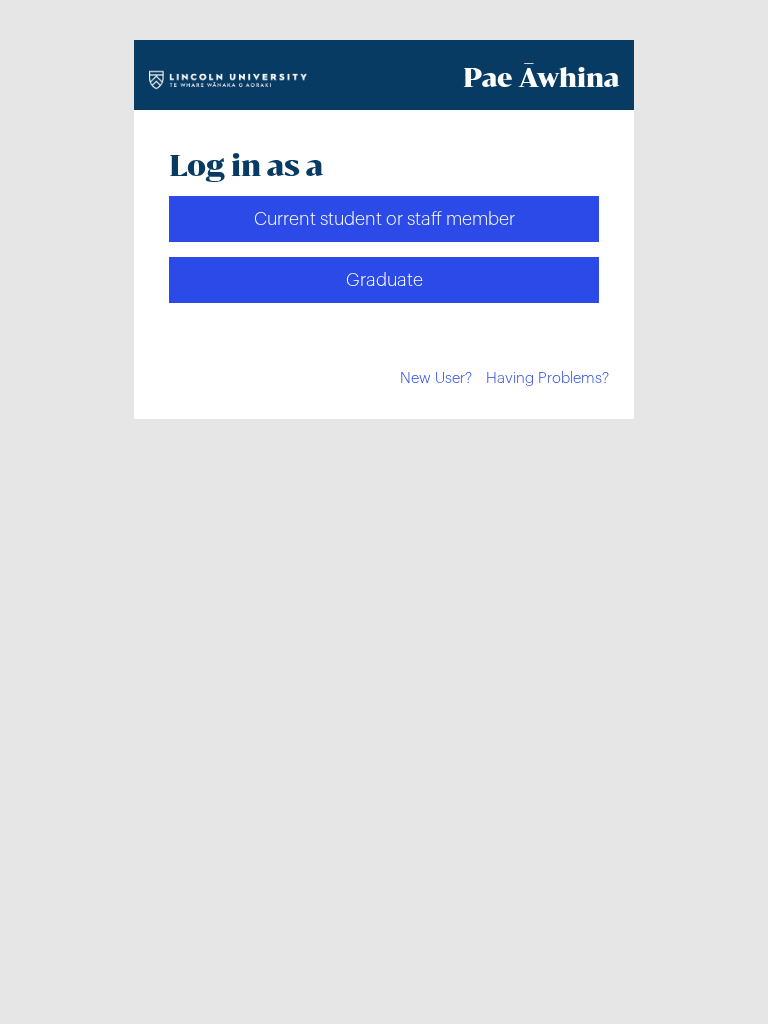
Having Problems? (547, 378)
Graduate (384, 280)
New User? (436, 378)
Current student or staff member (384, 219)
